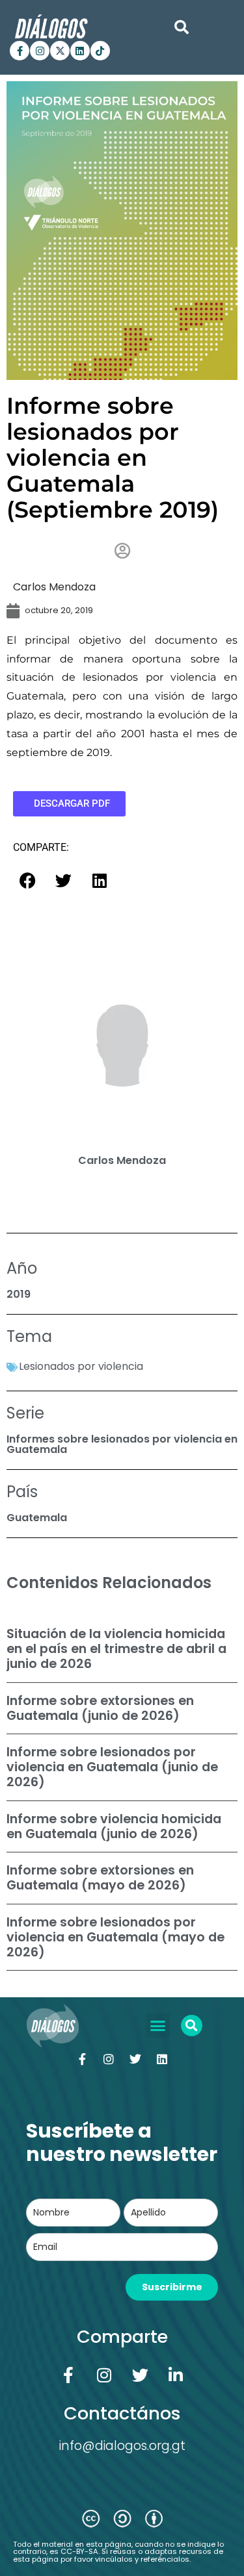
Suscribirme (172, 2287)
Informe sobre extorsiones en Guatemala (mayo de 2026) (100, 1878)
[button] (182, 27)
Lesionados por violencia (81, 1366)
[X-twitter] (60, 51)
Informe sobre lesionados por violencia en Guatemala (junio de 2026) (112, 1767)
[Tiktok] (100, 51)
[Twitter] (135, 2059)
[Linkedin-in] (176, 2375)
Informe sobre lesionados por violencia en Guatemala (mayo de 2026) (115, 1937)
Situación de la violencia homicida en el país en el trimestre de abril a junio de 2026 (116, 1649)
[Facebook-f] (20, 51)
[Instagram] (40, 51)
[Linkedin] (80, 51)
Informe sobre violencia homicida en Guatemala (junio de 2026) (114, 1826)
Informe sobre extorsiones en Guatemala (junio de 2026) (100, 1708)
